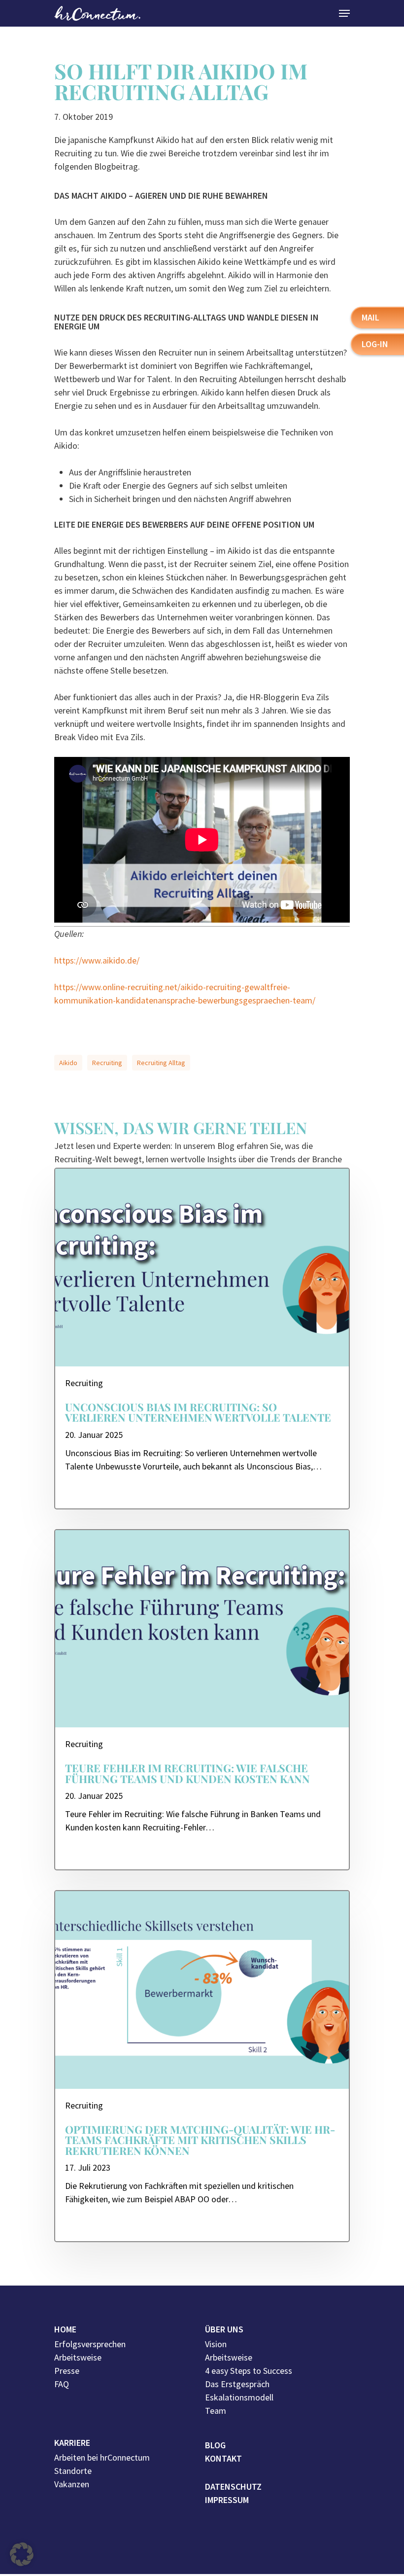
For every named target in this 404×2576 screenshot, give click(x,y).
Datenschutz (233, 2487)
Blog (215, 2445)
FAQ (62, 2384)
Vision (216, 2344)
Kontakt (223, 2458)
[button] (22, 2554)
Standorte (73, 2471)
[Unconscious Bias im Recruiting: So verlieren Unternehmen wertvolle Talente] (202, 1339)
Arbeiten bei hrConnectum (102, 2457)
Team (216, 2411)
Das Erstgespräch (237, 2384)
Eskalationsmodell (239, 2397)
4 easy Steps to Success (249, 2371)
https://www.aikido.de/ (97, 960)
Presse (67, 2371)
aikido (68, 1063)
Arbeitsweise (78, 2357)
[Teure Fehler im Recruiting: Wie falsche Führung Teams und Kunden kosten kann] (202, 1700)
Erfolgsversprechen (90, 2344)
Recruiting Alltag (161, 1063)
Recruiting (107, 1063)
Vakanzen (72, 2484)
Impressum (227, 2500)
